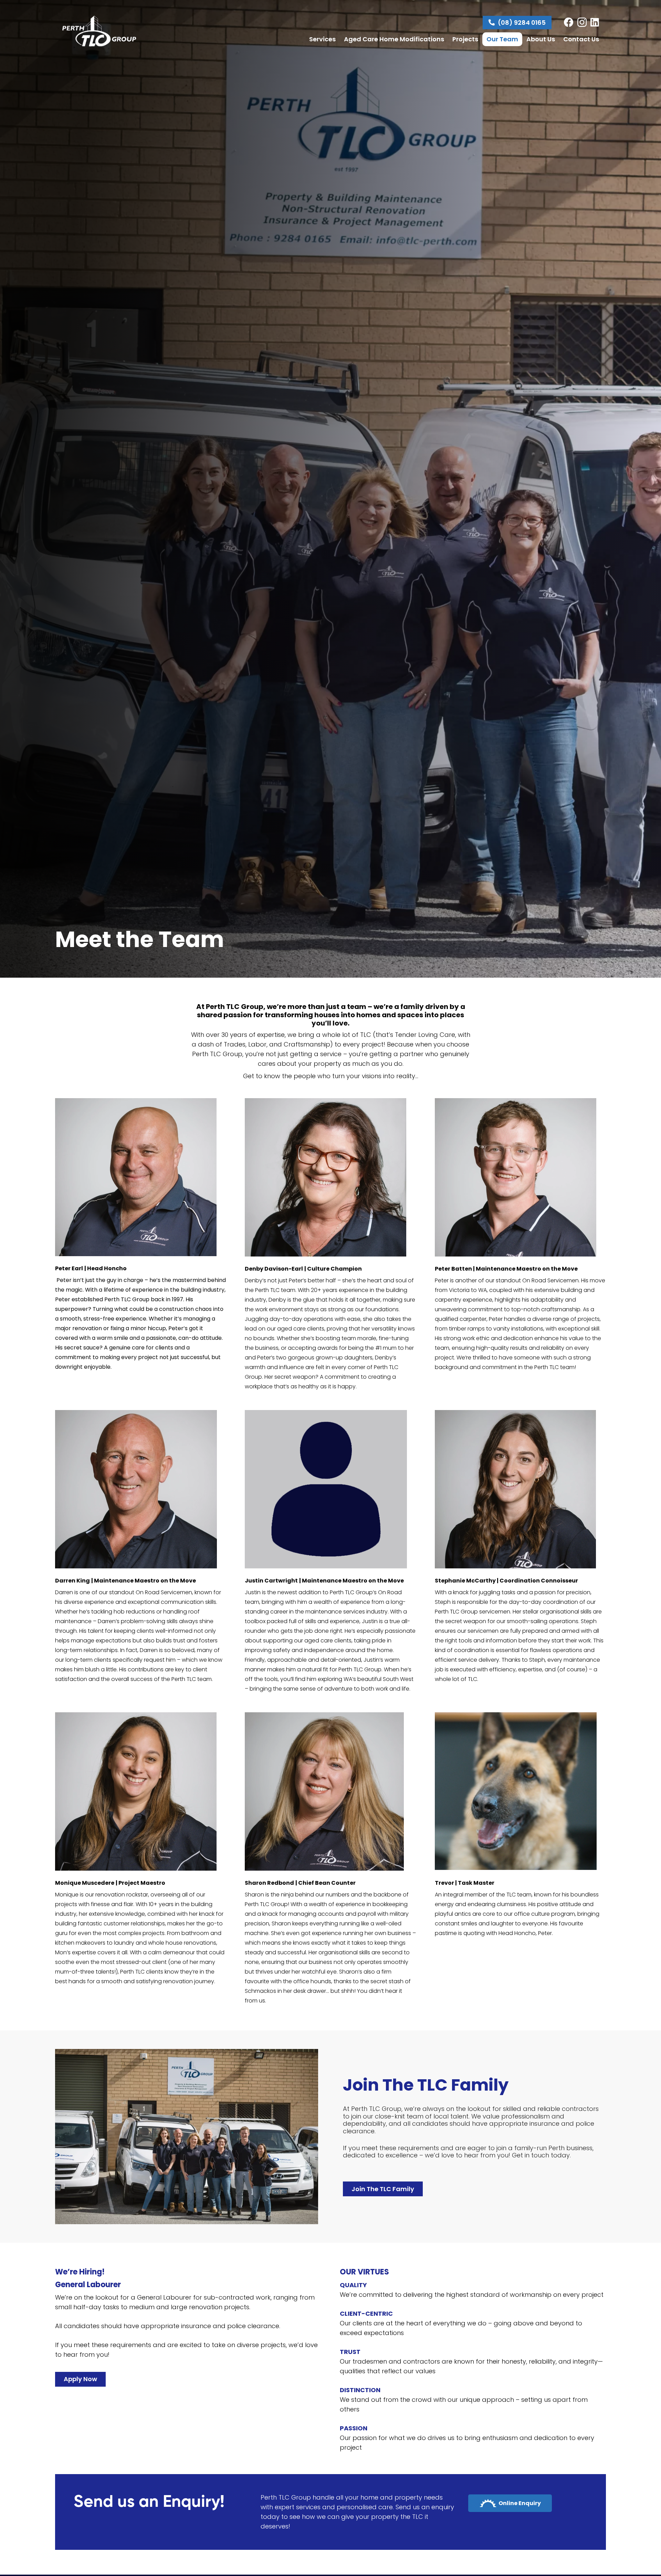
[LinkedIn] (595, 22)
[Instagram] (582, 23)
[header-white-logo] (99, 31)
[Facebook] (569, 22)
